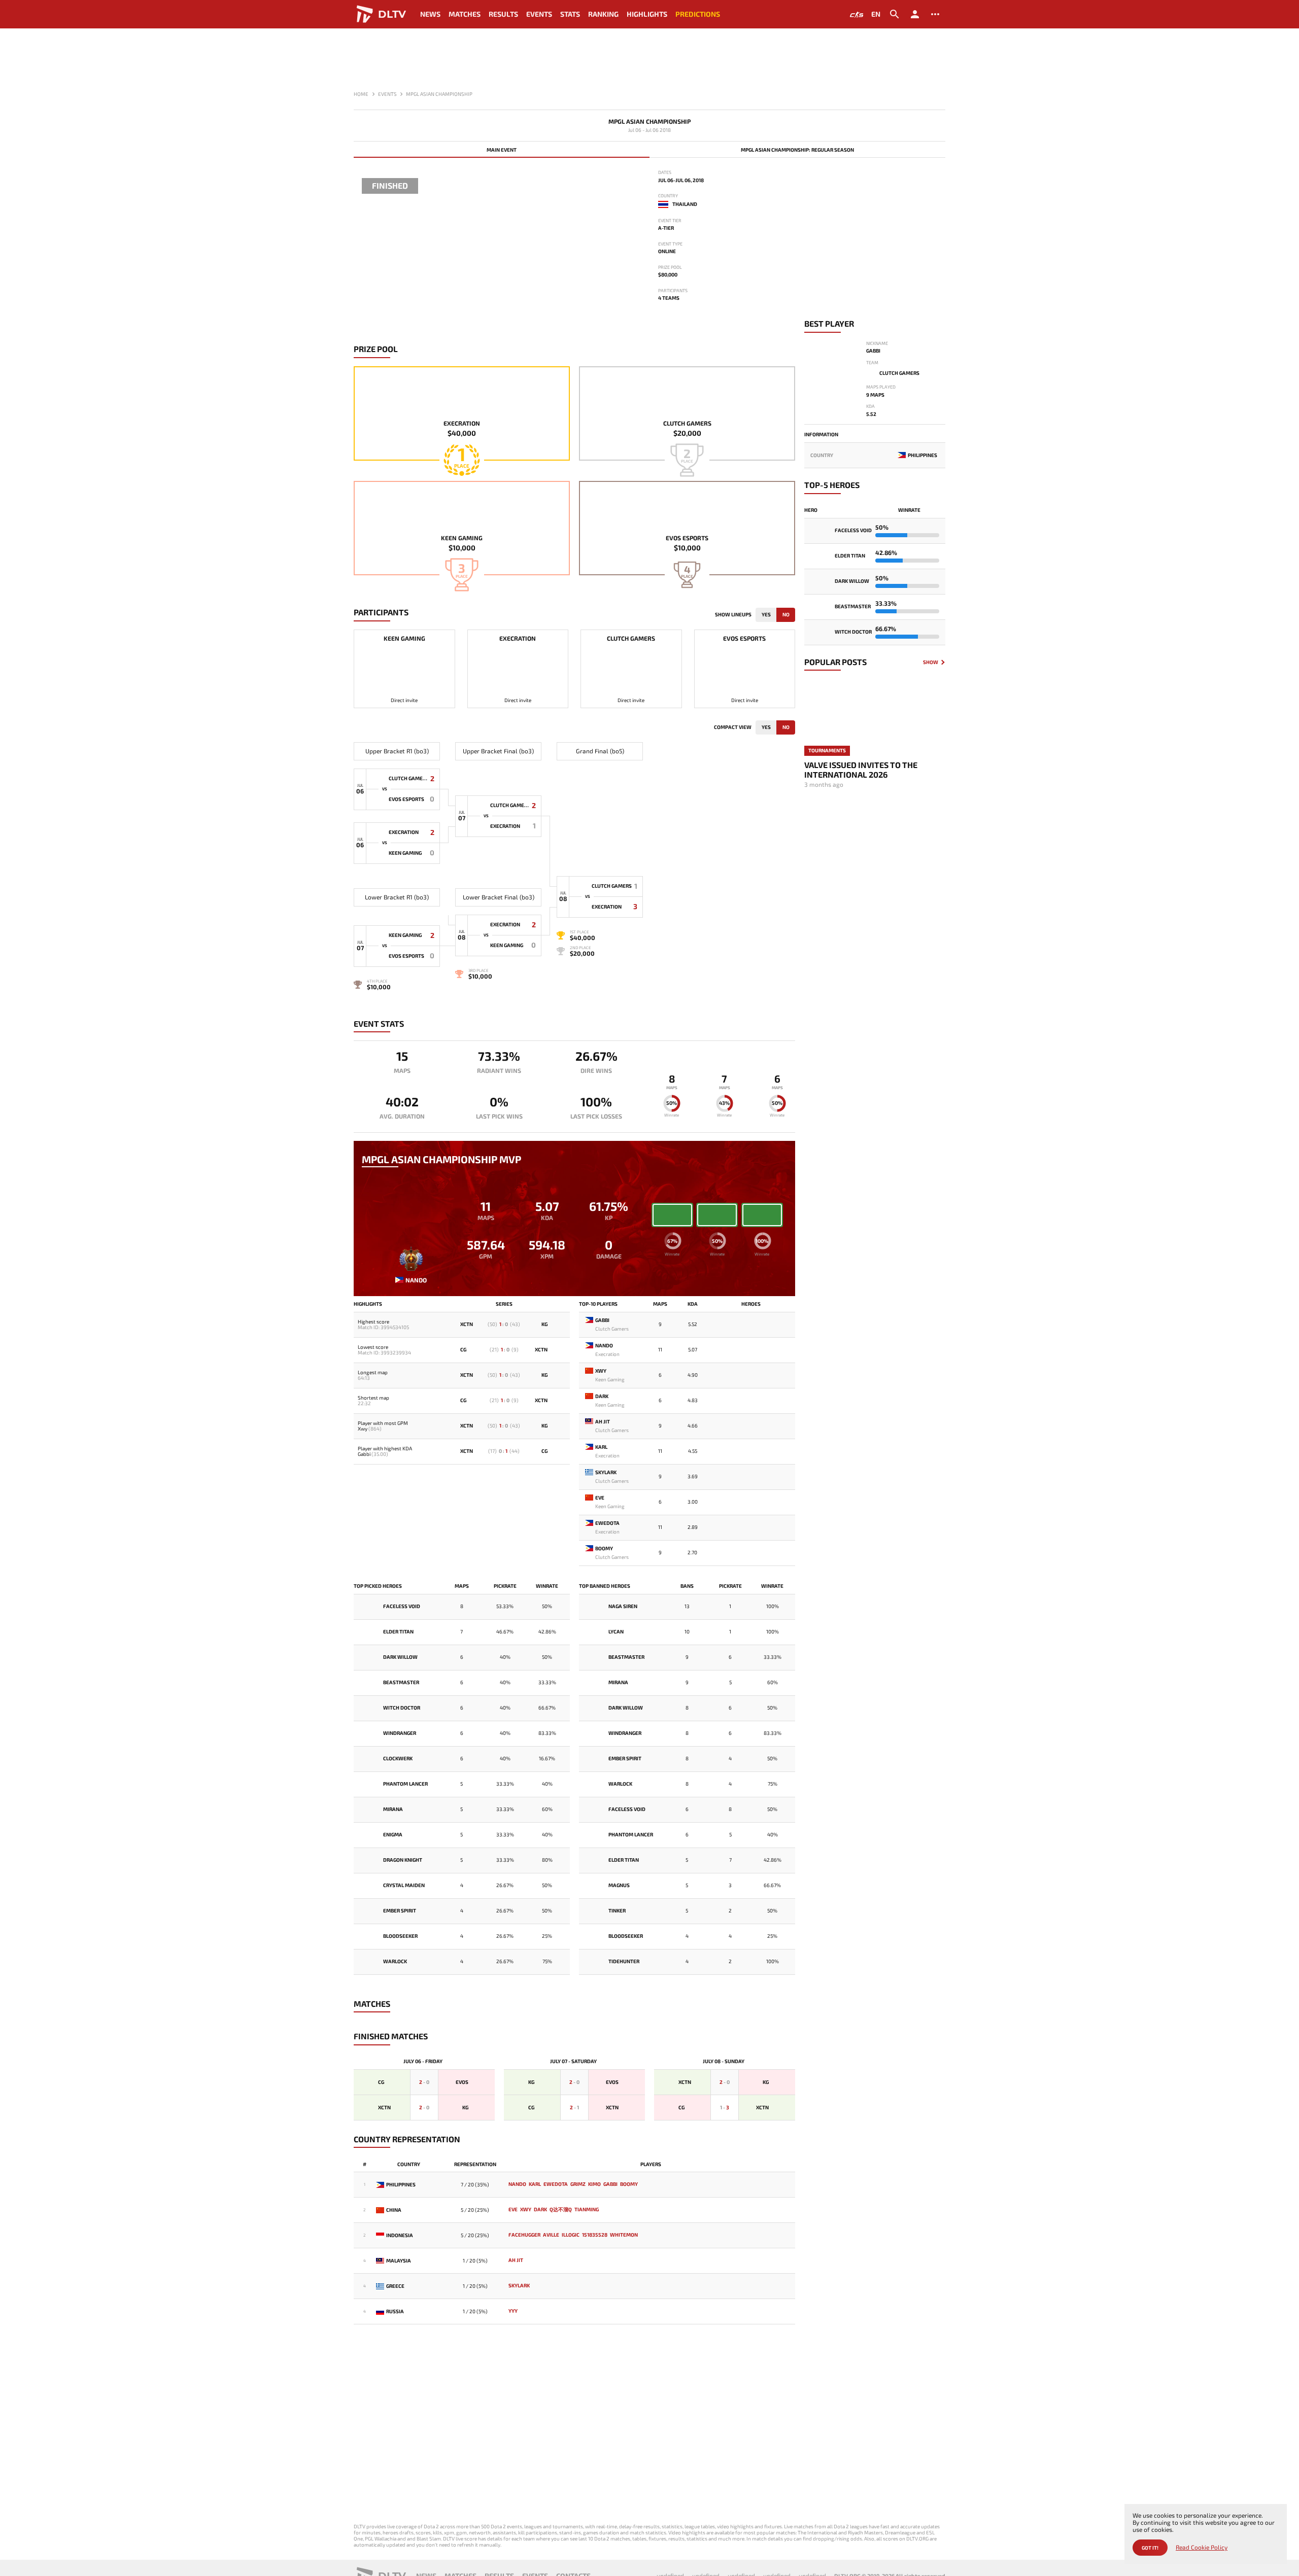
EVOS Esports (687, 538)
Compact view (733, 727)
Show (931, 662)
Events (539, 14)
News (430, 14)
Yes (766, 614)
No (786, 614)
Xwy (363, 1429)
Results (503, 14)
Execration (462, 423)
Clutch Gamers (687, 423)
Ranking (603, 14)
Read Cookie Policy (1202, 2547)
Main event (502, 150)
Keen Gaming (462, 538)
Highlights (647, 14)
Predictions (698, 14)
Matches (465, 14)
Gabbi (364, 1454)
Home (361, 94)
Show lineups (733, 614)
